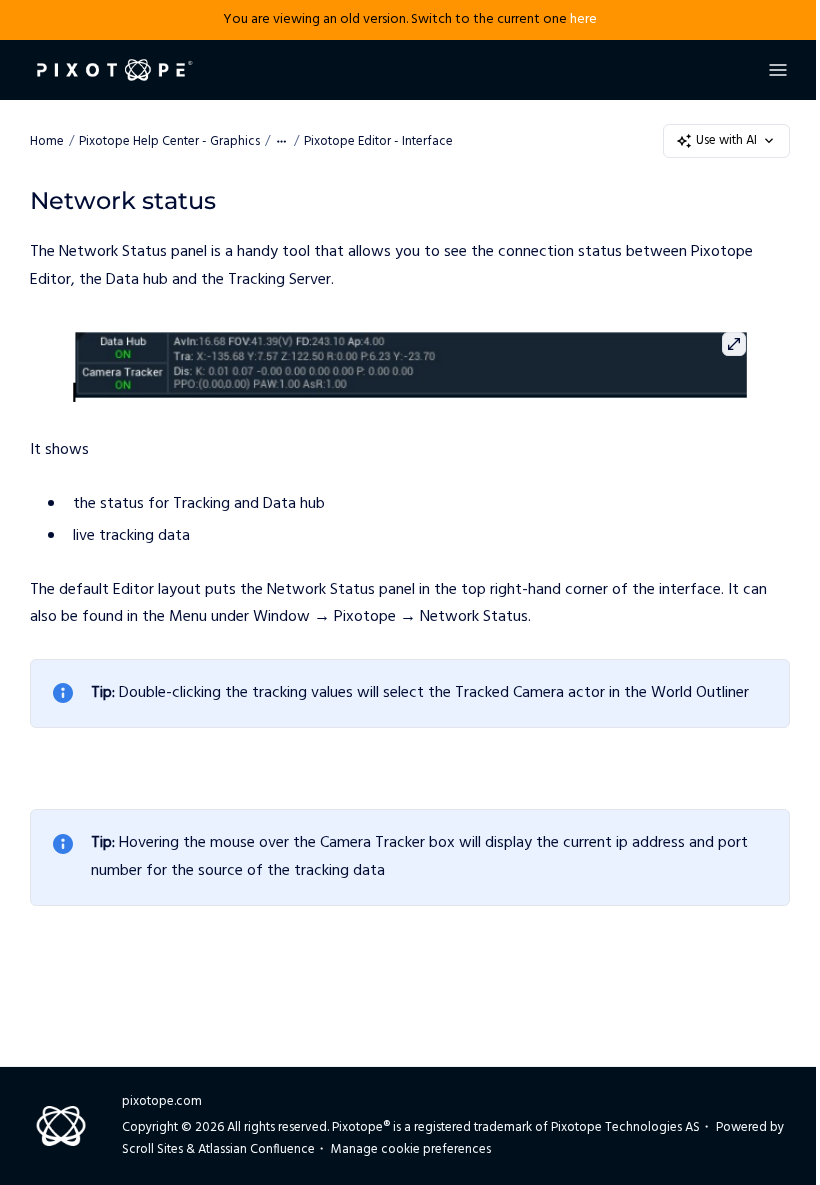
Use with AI (726, 140)
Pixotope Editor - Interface (378, 141)
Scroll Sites (152, 1149)
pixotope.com (162, 1101)
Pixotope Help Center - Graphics (169, 141)
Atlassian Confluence (256, 1149)
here (583, 19)
